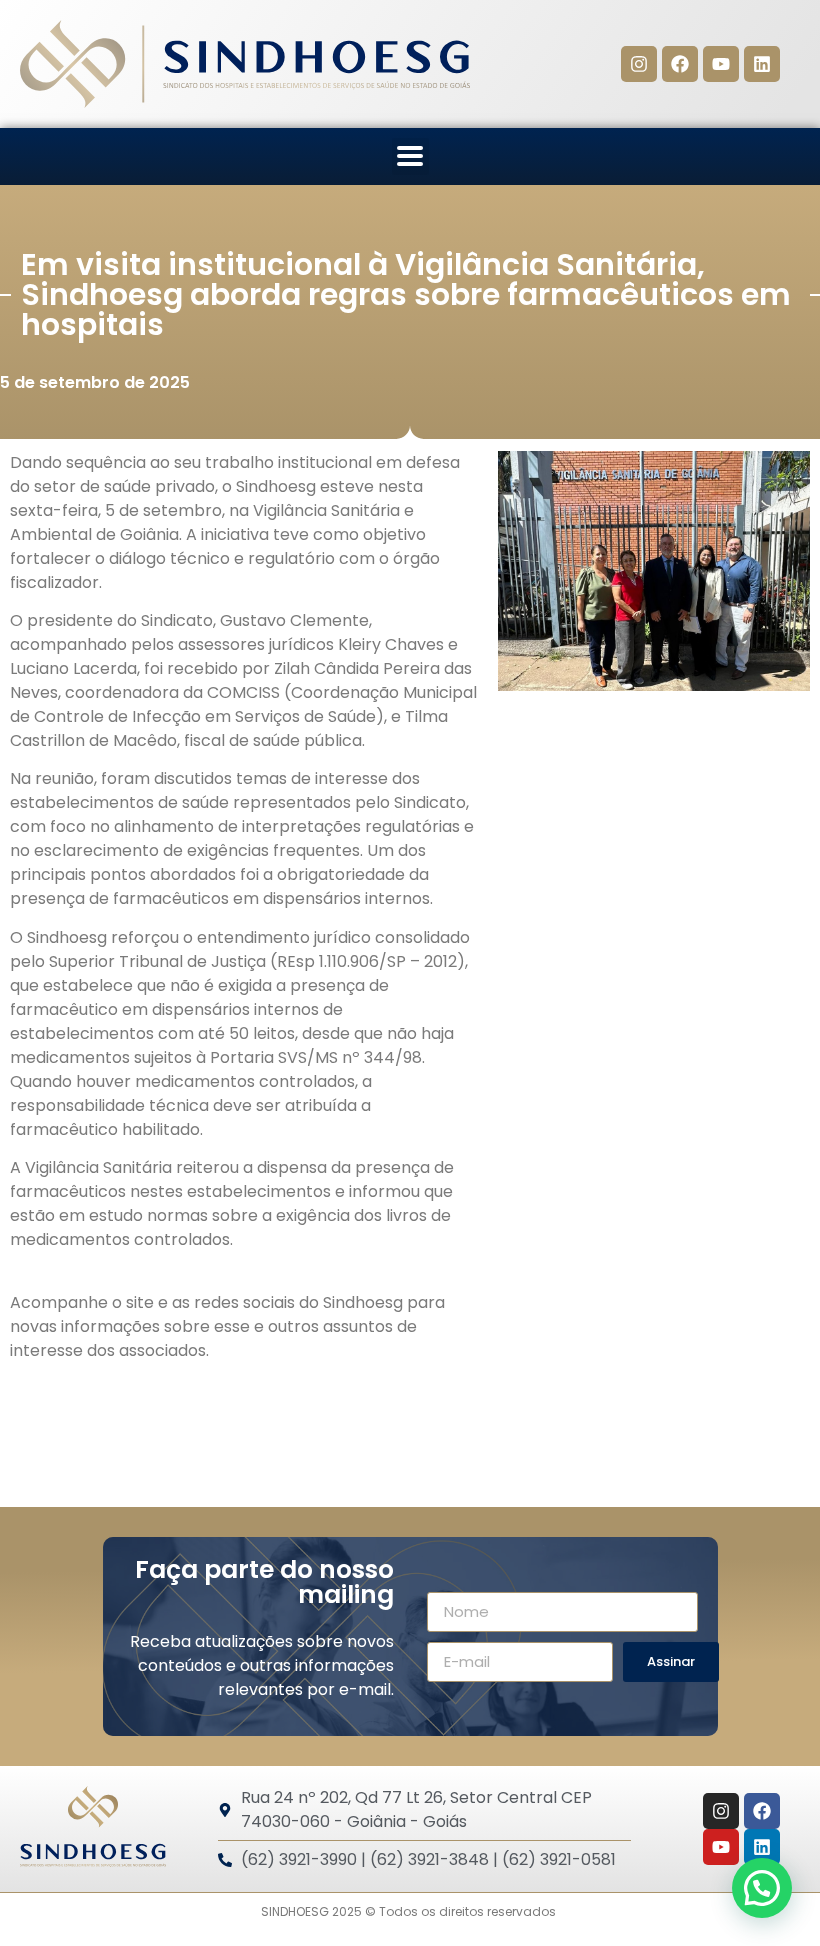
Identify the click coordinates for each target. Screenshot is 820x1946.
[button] (410, 156)
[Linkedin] (762, 64)
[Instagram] (639, 64)
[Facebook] (680, 64)
